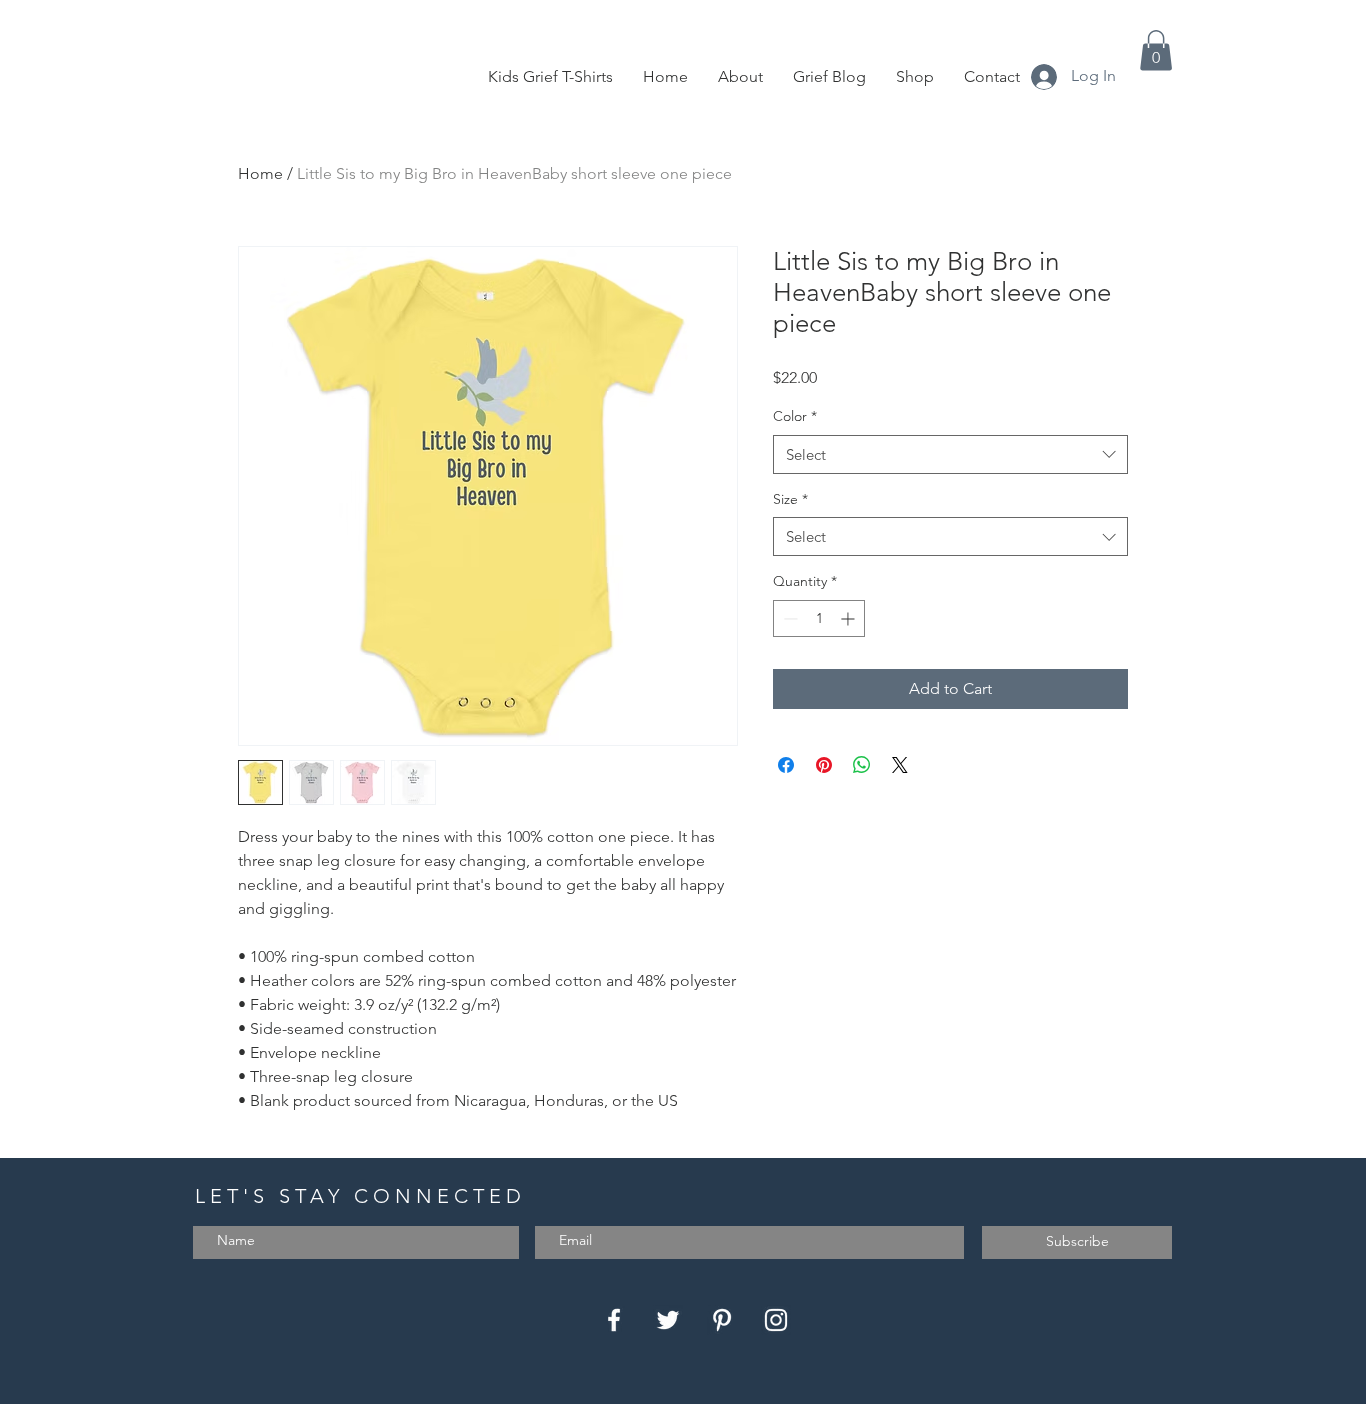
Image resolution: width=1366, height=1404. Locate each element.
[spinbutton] (819, 618)
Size (790, 499)
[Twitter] (668, 1320)
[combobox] (950, 454)
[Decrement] (788, 618)
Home (260, 173)
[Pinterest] (722, 1320)
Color (795, 416)
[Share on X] (900, 765)
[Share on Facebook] (786, 765)
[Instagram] (776, 1320)
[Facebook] (614, 1320)
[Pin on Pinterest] (824, 765)
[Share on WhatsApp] (862, 765)
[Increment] (849, 618)
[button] (1156, 50)
